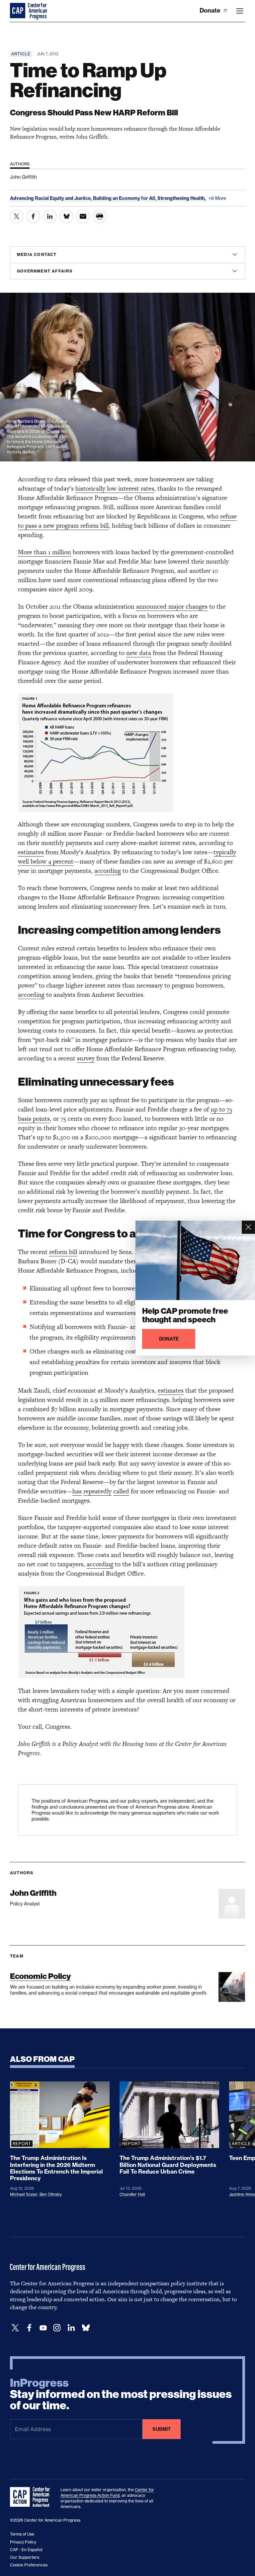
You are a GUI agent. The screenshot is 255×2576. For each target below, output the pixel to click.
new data (139, 653)
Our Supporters (25, 2557)
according (108, 871)
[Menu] (240, 11)
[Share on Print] (100, 216)
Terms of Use (22, 2534)
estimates (31, 852)
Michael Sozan (24, 2194)
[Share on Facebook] (33, 216)
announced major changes (172, 606)
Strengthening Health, (182, 198)
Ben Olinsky (51, 2194)
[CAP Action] (32, 2497)
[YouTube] (43, 2328)
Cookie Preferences (29, 2565)
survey (86, 1058)
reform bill (63, 1252)
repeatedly (97, 1491)
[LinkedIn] (71, 2328)
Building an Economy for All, (125, 198)
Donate (211, 10)
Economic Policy (40, 1976)
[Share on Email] (83, 216)
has (77, 1491)
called (121, 1491)
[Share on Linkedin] (50, 216)
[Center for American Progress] (18, 11)
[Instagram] (57, 2328)
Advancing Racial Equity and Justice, (51, 198)
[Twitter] (15, 2328)
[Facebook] (29, 2328)
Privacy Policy (23, 2542)
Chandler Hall (132, 2194)
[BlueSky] (86, 2328)
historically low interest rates (115, 488)
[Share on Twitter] (17, 216)
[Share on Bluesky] (66, 216)
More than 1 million (44, 552)
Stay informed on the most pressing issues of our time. (121, 2394)
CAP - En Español (26, 2550)
